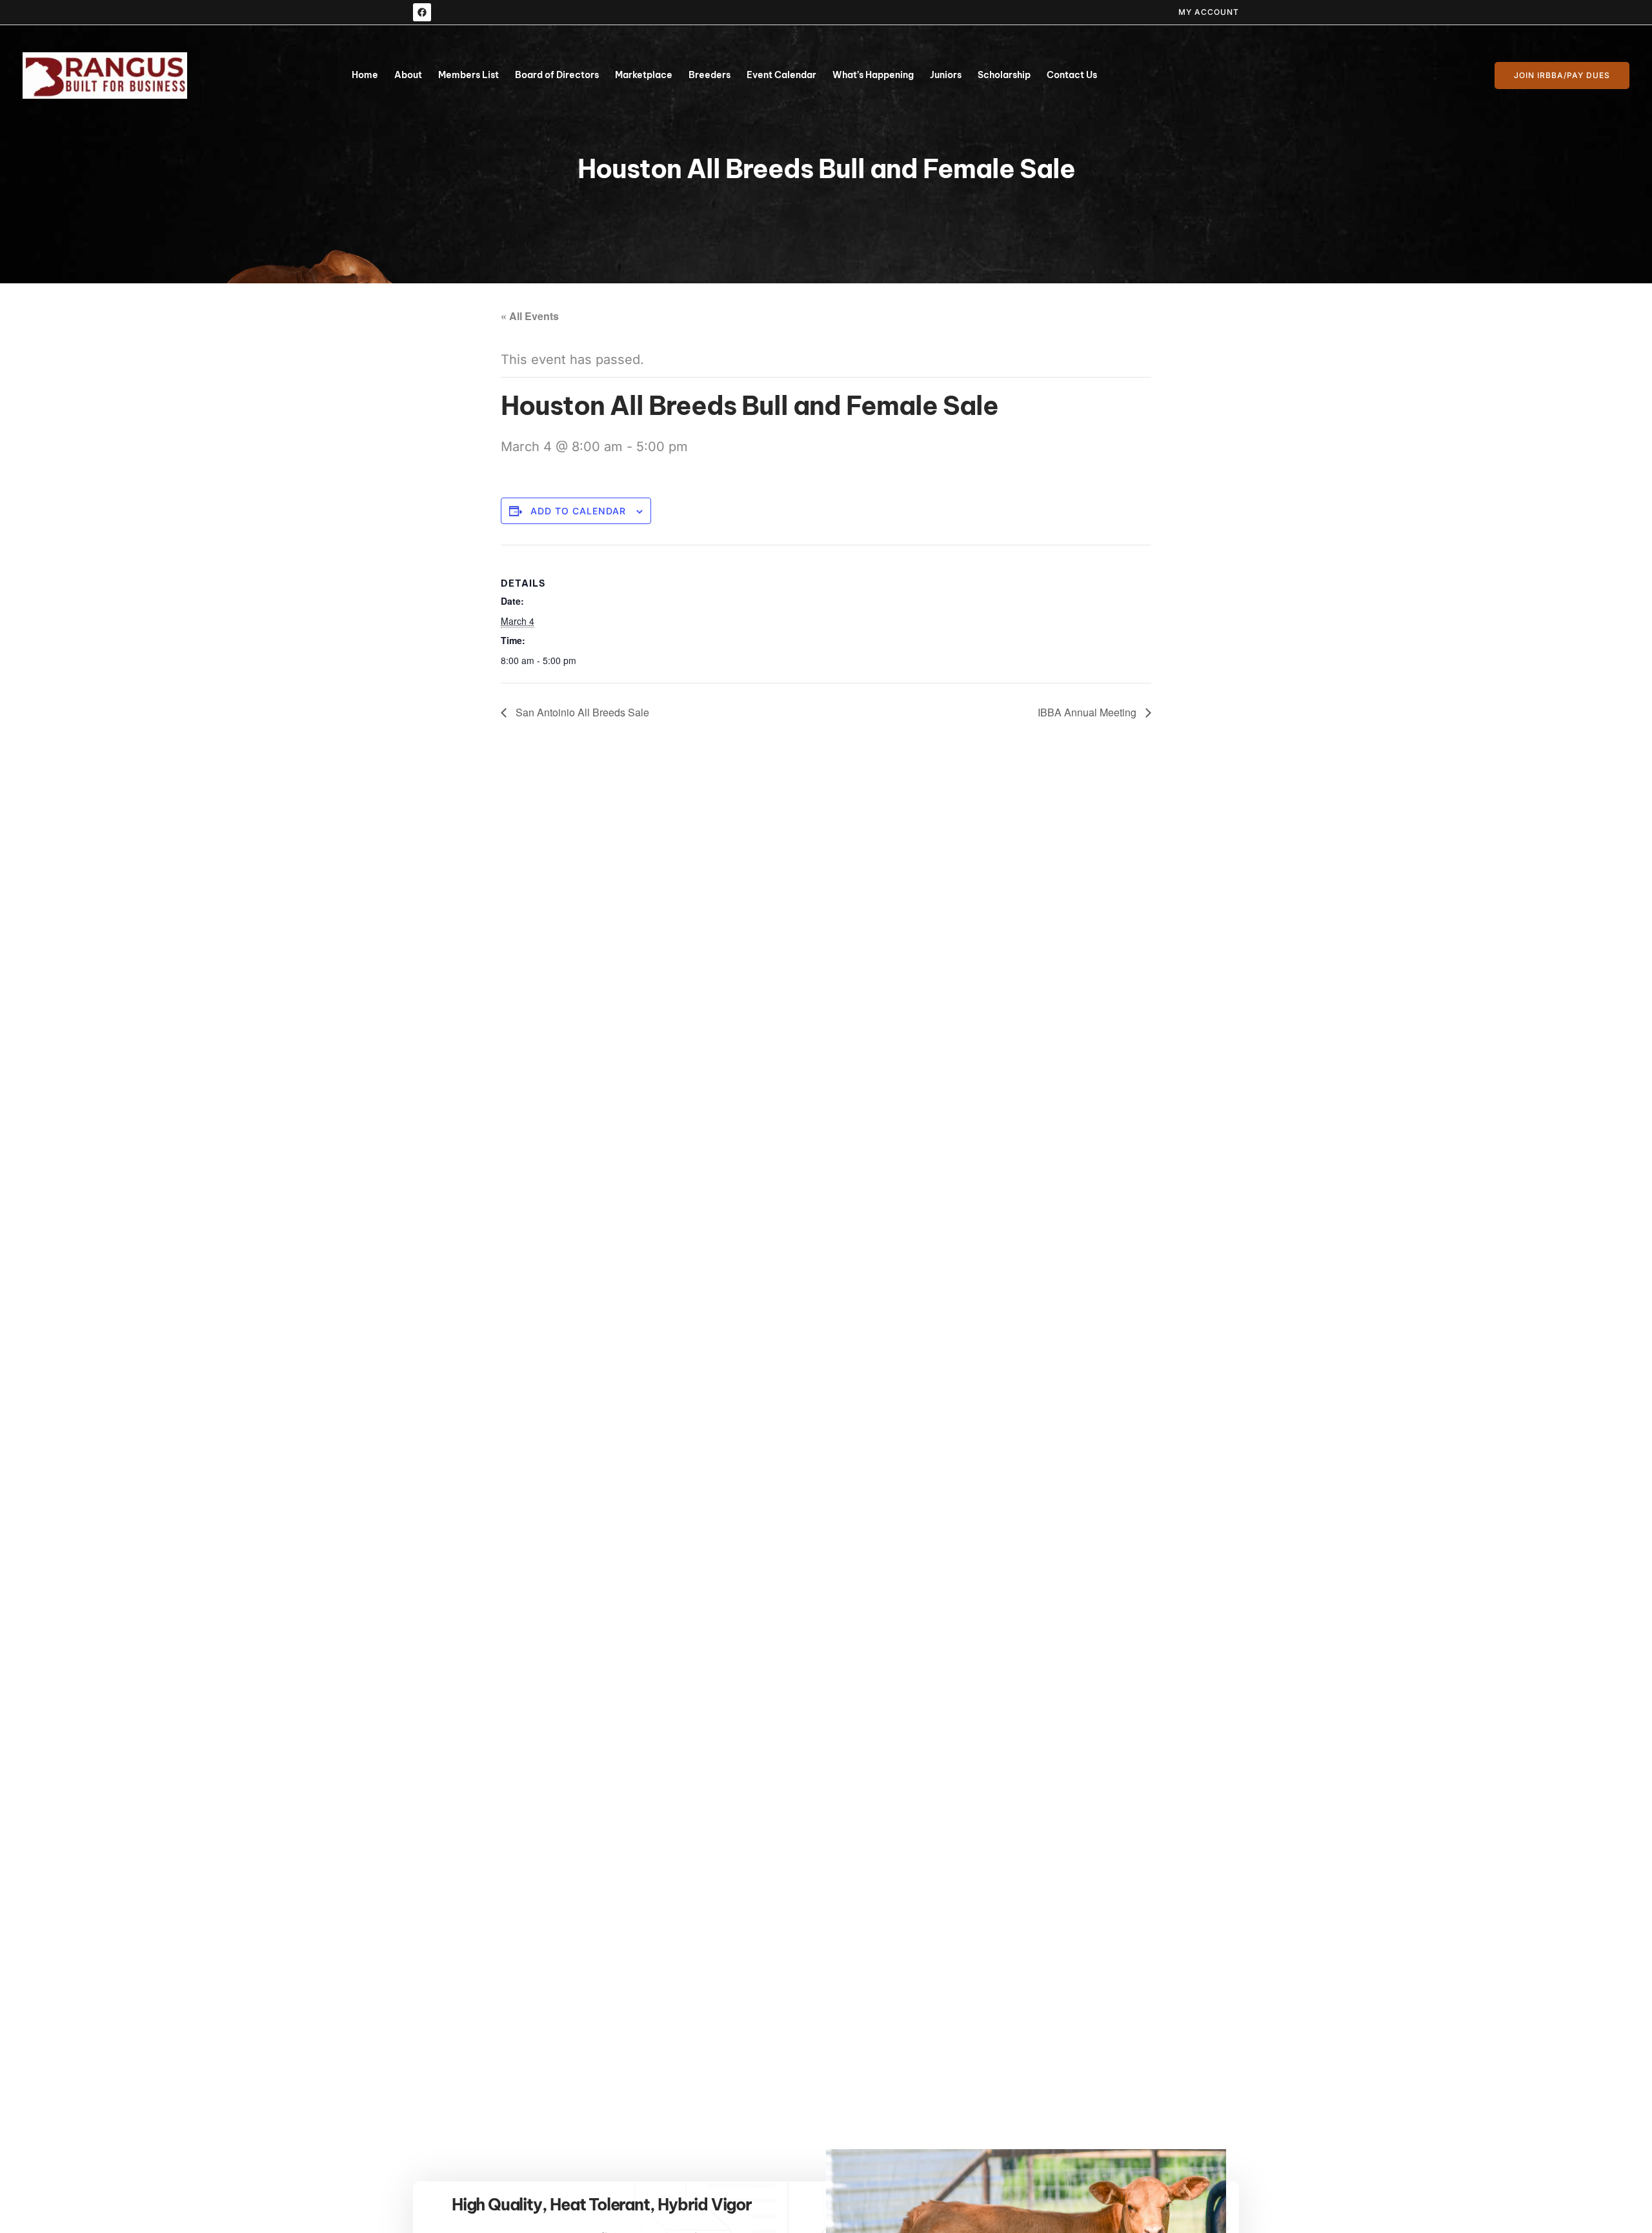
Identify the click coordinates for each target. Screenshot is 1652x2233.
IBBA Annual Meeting (1088, 712)
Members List (468, 75)
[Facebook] (422, 12)
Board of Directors (557, 75)
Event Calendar (781, 75)
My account (1209, 12)
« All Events (530, 316)
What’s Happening (873, 75)
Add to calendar (578, 511)
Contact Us (1072, 75)
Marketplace (644, 75)
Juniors (946, 75)
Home (365, 75)
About (408, 75)
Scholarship (1004, 75)
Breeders (710, 75)
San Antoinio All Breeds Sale (581, 712)
